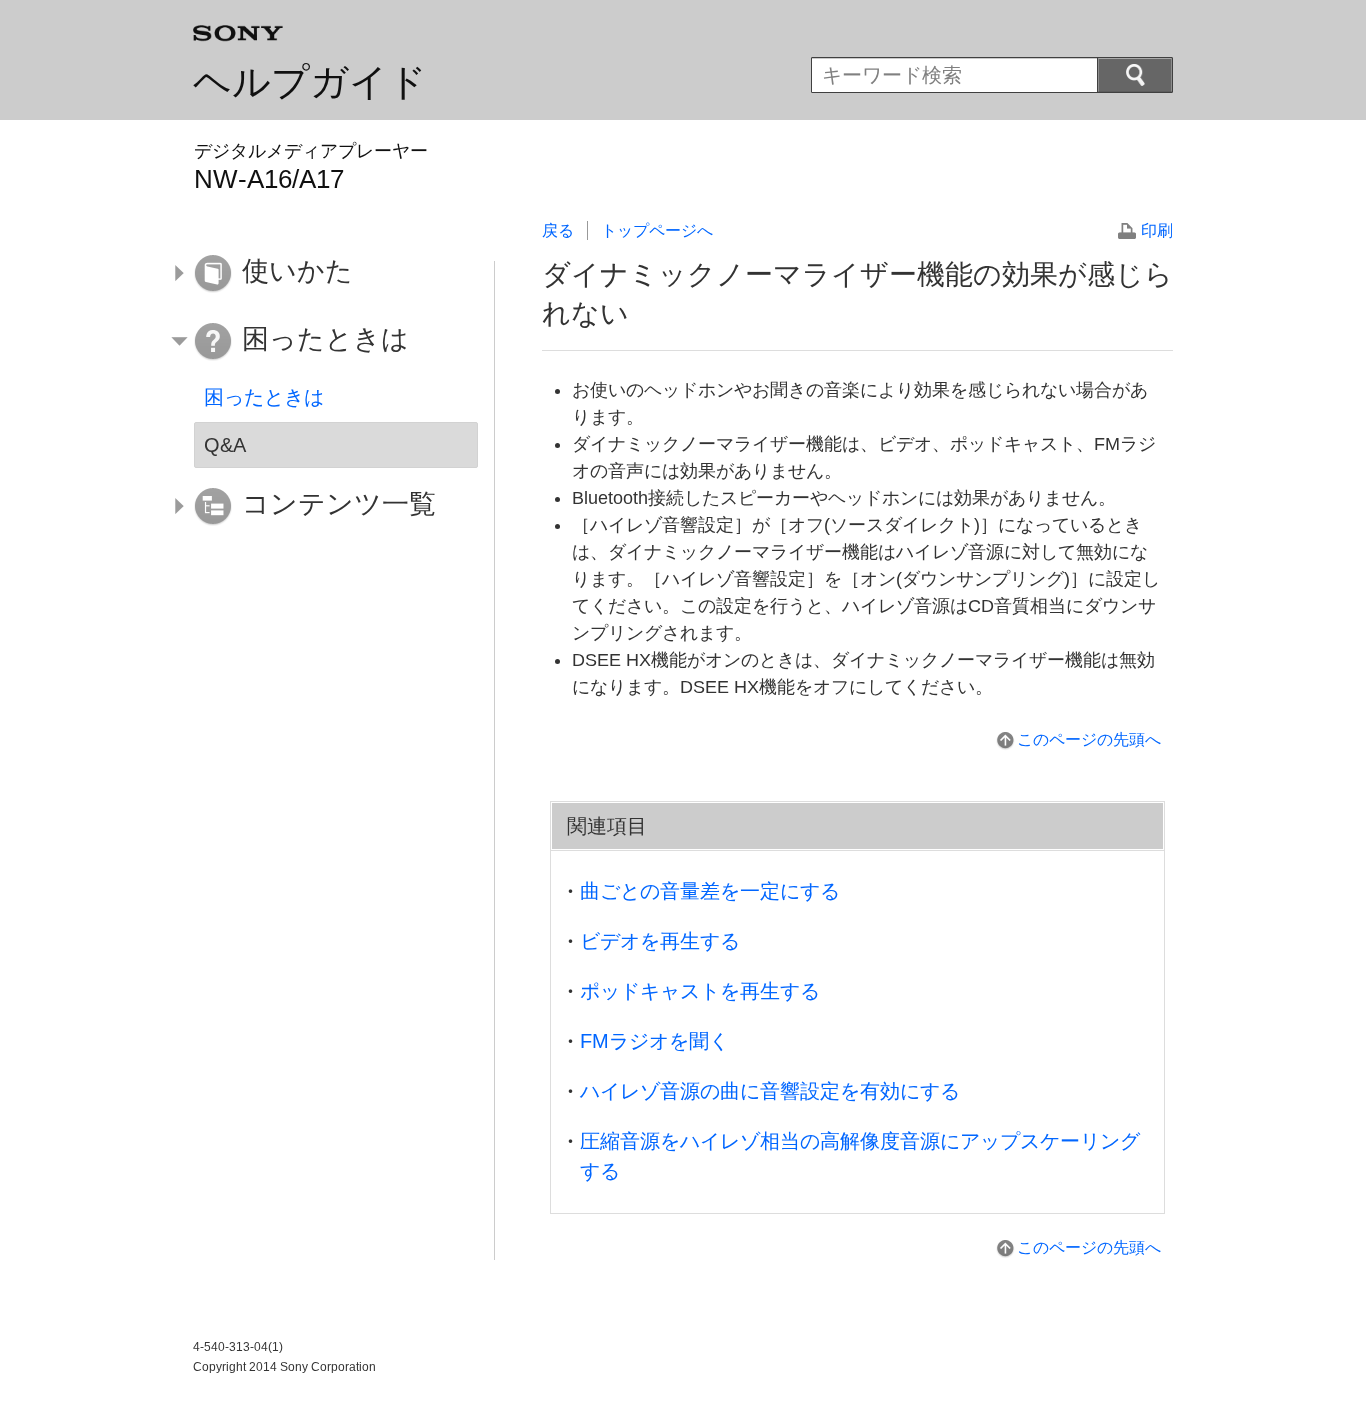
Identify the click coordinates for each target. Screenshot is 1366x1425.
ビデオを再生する (660, 941)
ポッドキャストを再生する (700, 991)
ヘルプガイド (310, 82)
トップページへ (657, 230)
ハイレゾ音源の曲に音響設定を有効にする (770, 1091)
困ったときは (264, 397)
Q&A (225, 445)
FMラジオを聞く (654, 1041)
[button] (321, 274)
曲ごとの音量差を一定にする (710, 891)
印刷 (1157, 230)
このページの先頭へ (1089, 739)
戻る (558, 230)
